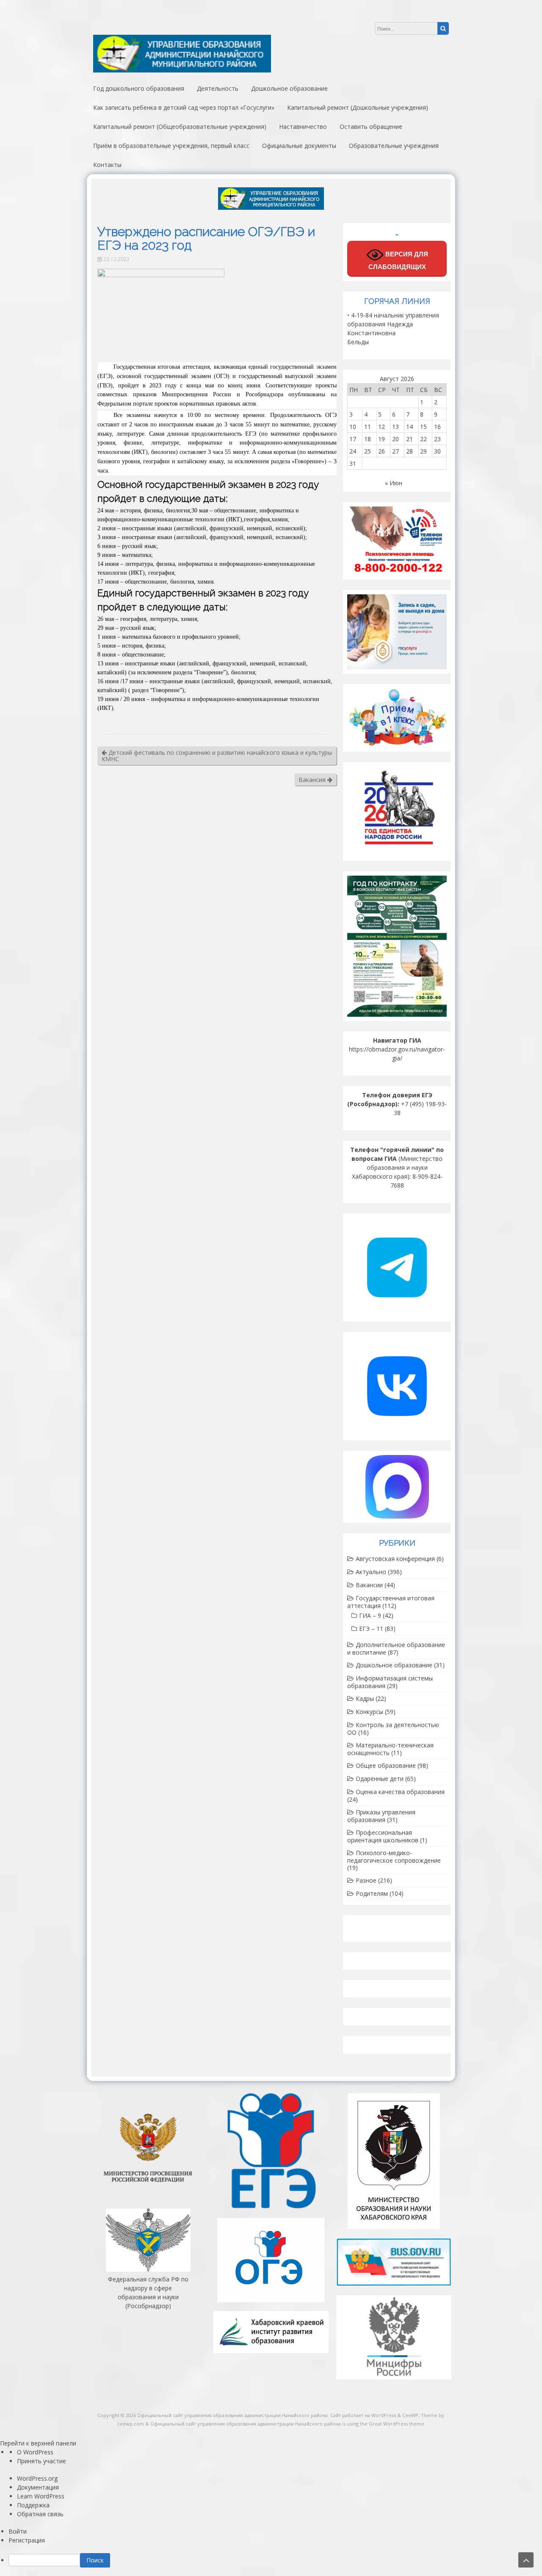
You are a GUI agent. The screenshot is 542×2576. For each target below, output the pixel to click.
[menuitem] (275, 2560)
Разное (366, 1880)
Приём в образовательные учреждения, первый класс (171, 146)
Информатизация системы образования (390, 1682)
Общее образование (386, 1765)
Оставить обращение (371, 127)
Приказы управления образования (381, 1816)
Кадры (365, 1698)
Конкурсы (369, 1712)
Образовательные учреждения (394, 146)
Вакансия (313, 780)
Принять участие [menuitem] (41, 2461)
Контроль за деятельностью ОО (393, 1729)
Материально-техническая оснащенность (390, 1749)
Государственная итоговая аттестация (391, 1602)
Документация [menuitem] (38, 2487)
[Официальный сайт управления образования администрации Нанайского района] (182, 70)
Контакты (107, 165)
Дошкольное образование (289, 88)
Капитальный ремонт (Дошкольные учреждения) (358, 107)
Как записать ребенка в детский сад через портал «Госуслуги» (184, 107)
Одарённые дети (380, 1779)
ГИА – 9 (370, 1615)
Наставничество (303, 127)
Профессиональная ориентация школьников (383, 1836)
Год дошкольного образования (139, 88)
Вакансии (369, 1585)
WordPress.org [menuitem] (37, 2478)
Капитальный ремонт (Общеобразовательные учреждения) (180, 127)
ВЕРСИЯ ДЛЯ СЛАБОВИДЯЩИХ (398, 261)
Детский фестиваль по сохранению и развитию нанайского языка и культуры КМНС (217, 756)
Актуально (371, 1572)
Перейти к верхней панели (38, 2443)
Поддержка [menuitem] (33, 2505)
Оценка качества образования (400, 1792)
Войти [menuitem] (18, 2531)
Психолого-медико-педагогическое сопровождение (394, 1857)
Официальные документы (299, 146)
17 (353, 439)
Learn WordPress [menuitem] (41, 2496)
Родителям (372, 1893)
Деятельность (218, 88)
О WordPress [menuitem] (35, 2452)
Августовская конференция (395, 1559)
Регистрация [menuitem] (27, 2540)
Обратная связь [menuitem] (40, 2514)
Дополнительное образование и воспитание (396, 1648)
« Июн (394, 483)
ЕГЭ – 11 (371, 1629)
